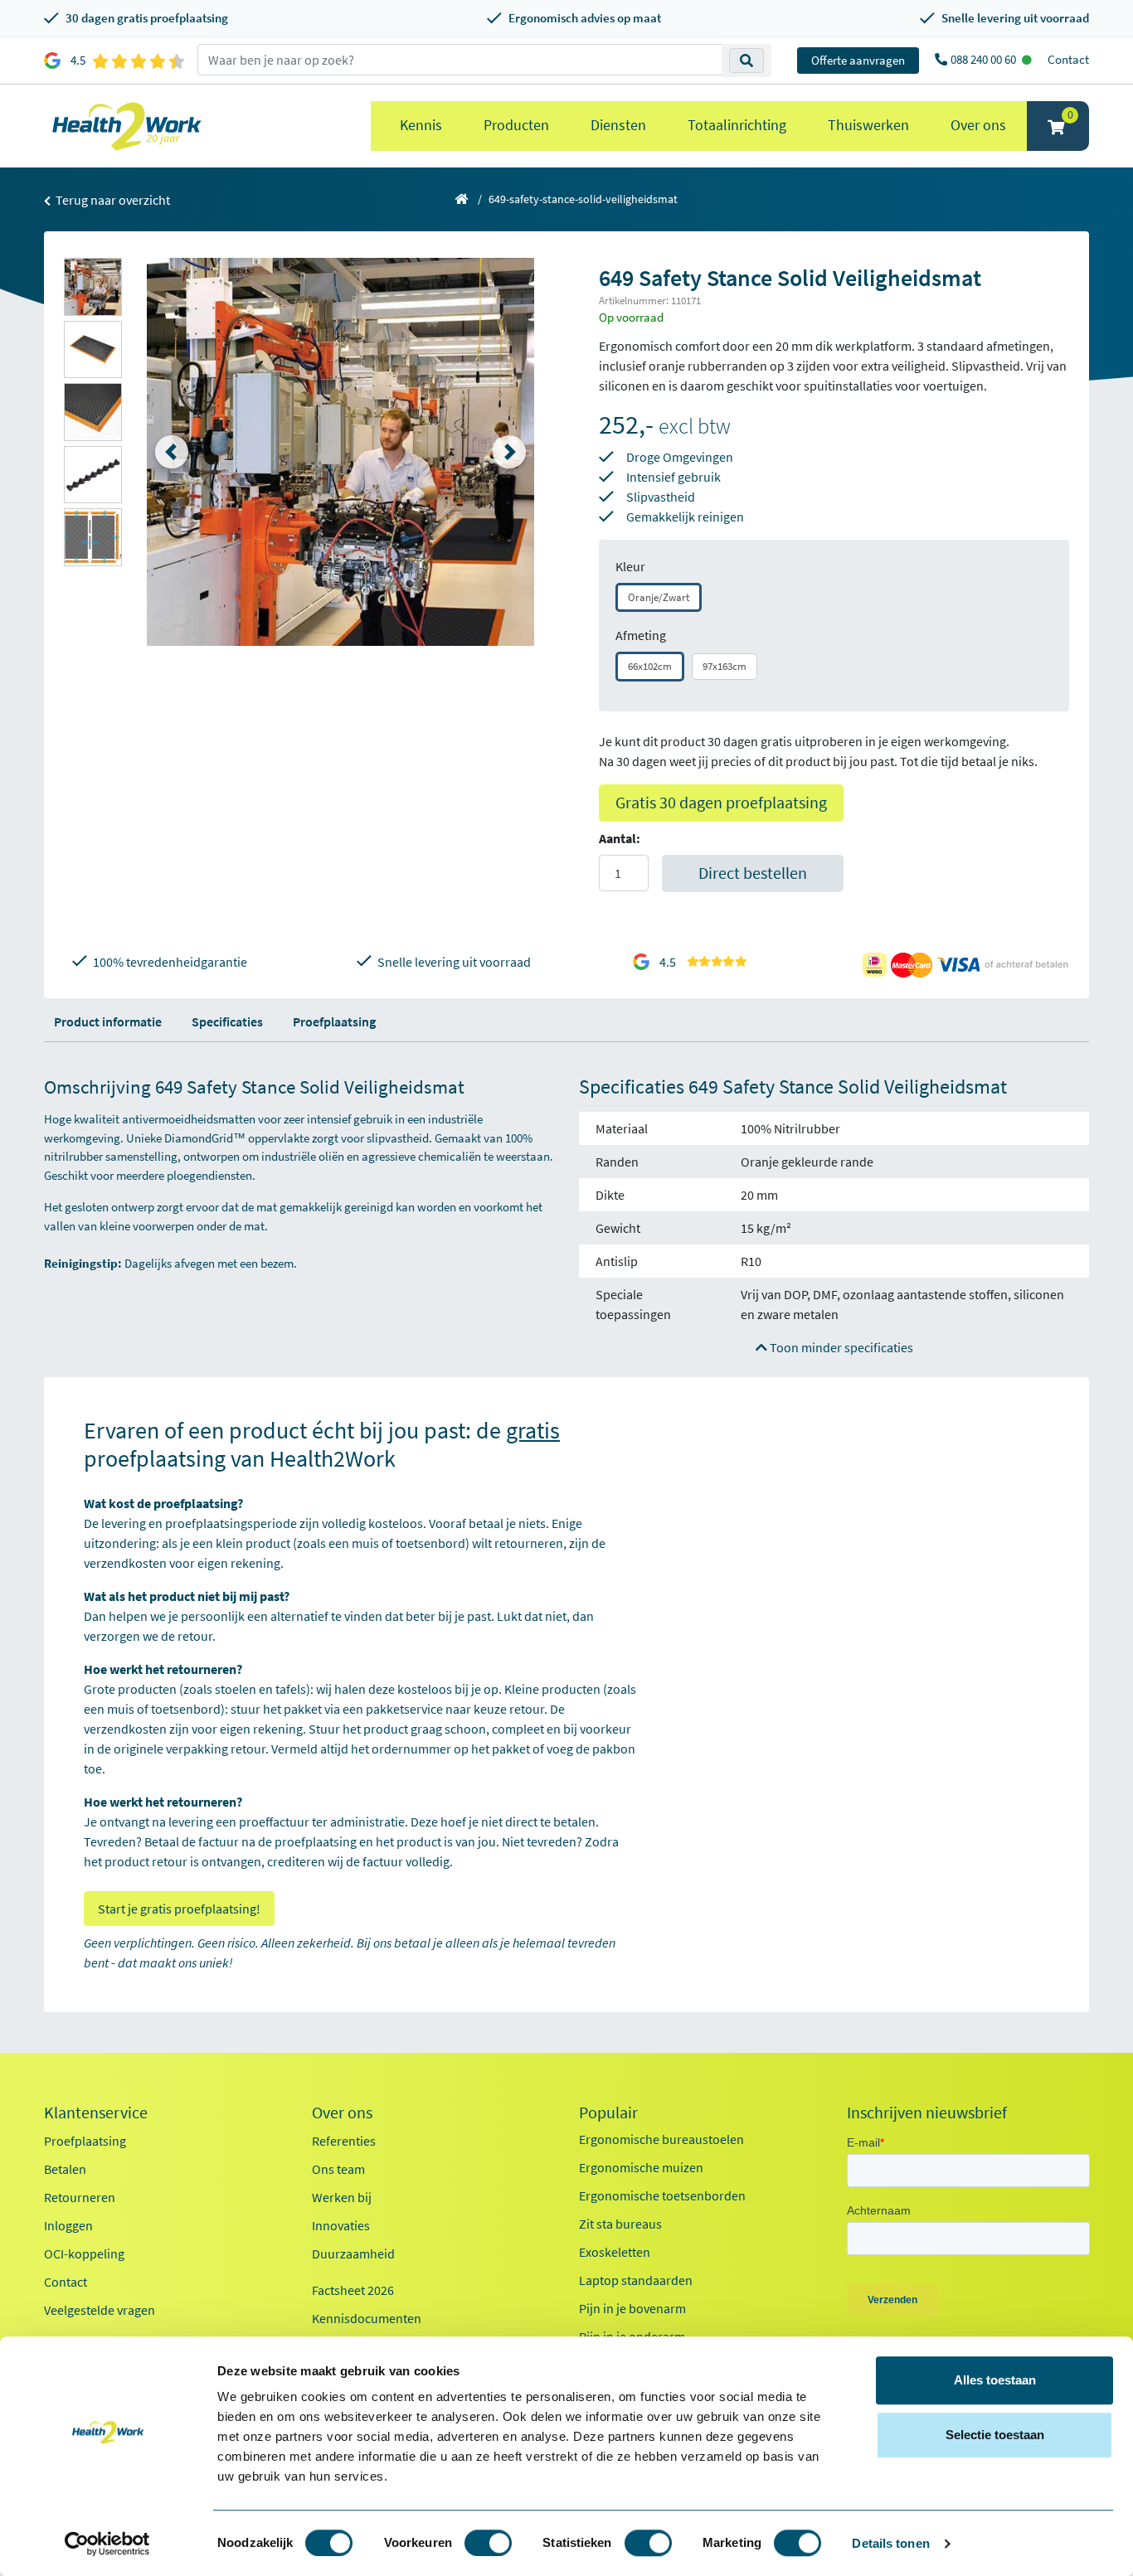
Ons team (338, 2169)
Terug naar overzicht (112, 200)
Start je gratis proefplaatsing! (179, 1909)
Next (509, 452)
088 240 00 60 (985, 59)
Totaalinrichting (737, 125)
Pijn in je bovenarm (632, 2308)
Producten (516, 125)
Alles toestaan (995, 2380)
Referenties (344, 2141)
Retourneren (80, 2197)
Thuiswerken (868, 125)
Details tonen (890, 2543)
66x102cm (650, 666)
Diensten (618, 125)
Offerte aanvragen (858, 60)
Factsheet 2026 (353, 2290)
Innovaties (341, 2225)
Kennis (421, 125)
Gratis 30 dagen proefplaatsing (721, 802)
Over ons (978, 125)
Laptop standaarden (636, 2280)
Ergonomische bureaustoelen (661, 2139)
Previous (172, 452)
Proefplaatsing (334, 1021)
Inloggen (68, 2225)
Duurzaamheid (353, 2253)
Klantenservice (96, 2113)
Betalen (65, 2169)
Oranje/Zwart (659, 597)
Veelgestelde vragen (100, 2310)
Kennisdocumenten (367, 2318)
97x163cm (725, 666)
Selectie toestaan (995, 2435)
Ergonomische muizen (641, 2167)
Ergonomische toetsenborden (662, 2195)
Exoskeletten (615, 2252)
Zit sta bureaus (620, 2224)
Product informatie (108, 1021)
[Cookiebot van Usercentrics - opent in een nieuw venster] (107, 2544)
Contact (1068, 59)
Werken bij (342, 2197)
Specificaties (227, 1021)
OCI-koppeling (84, 2253)
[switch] (488, 2543)
